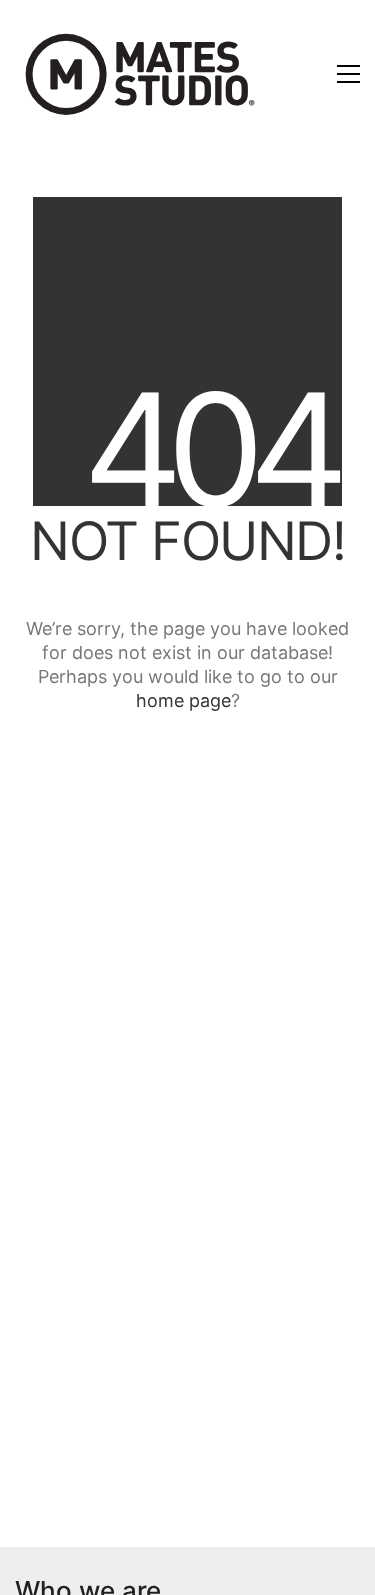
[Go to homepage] (140, 73)
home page (183, 700)
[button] (348, 74)
